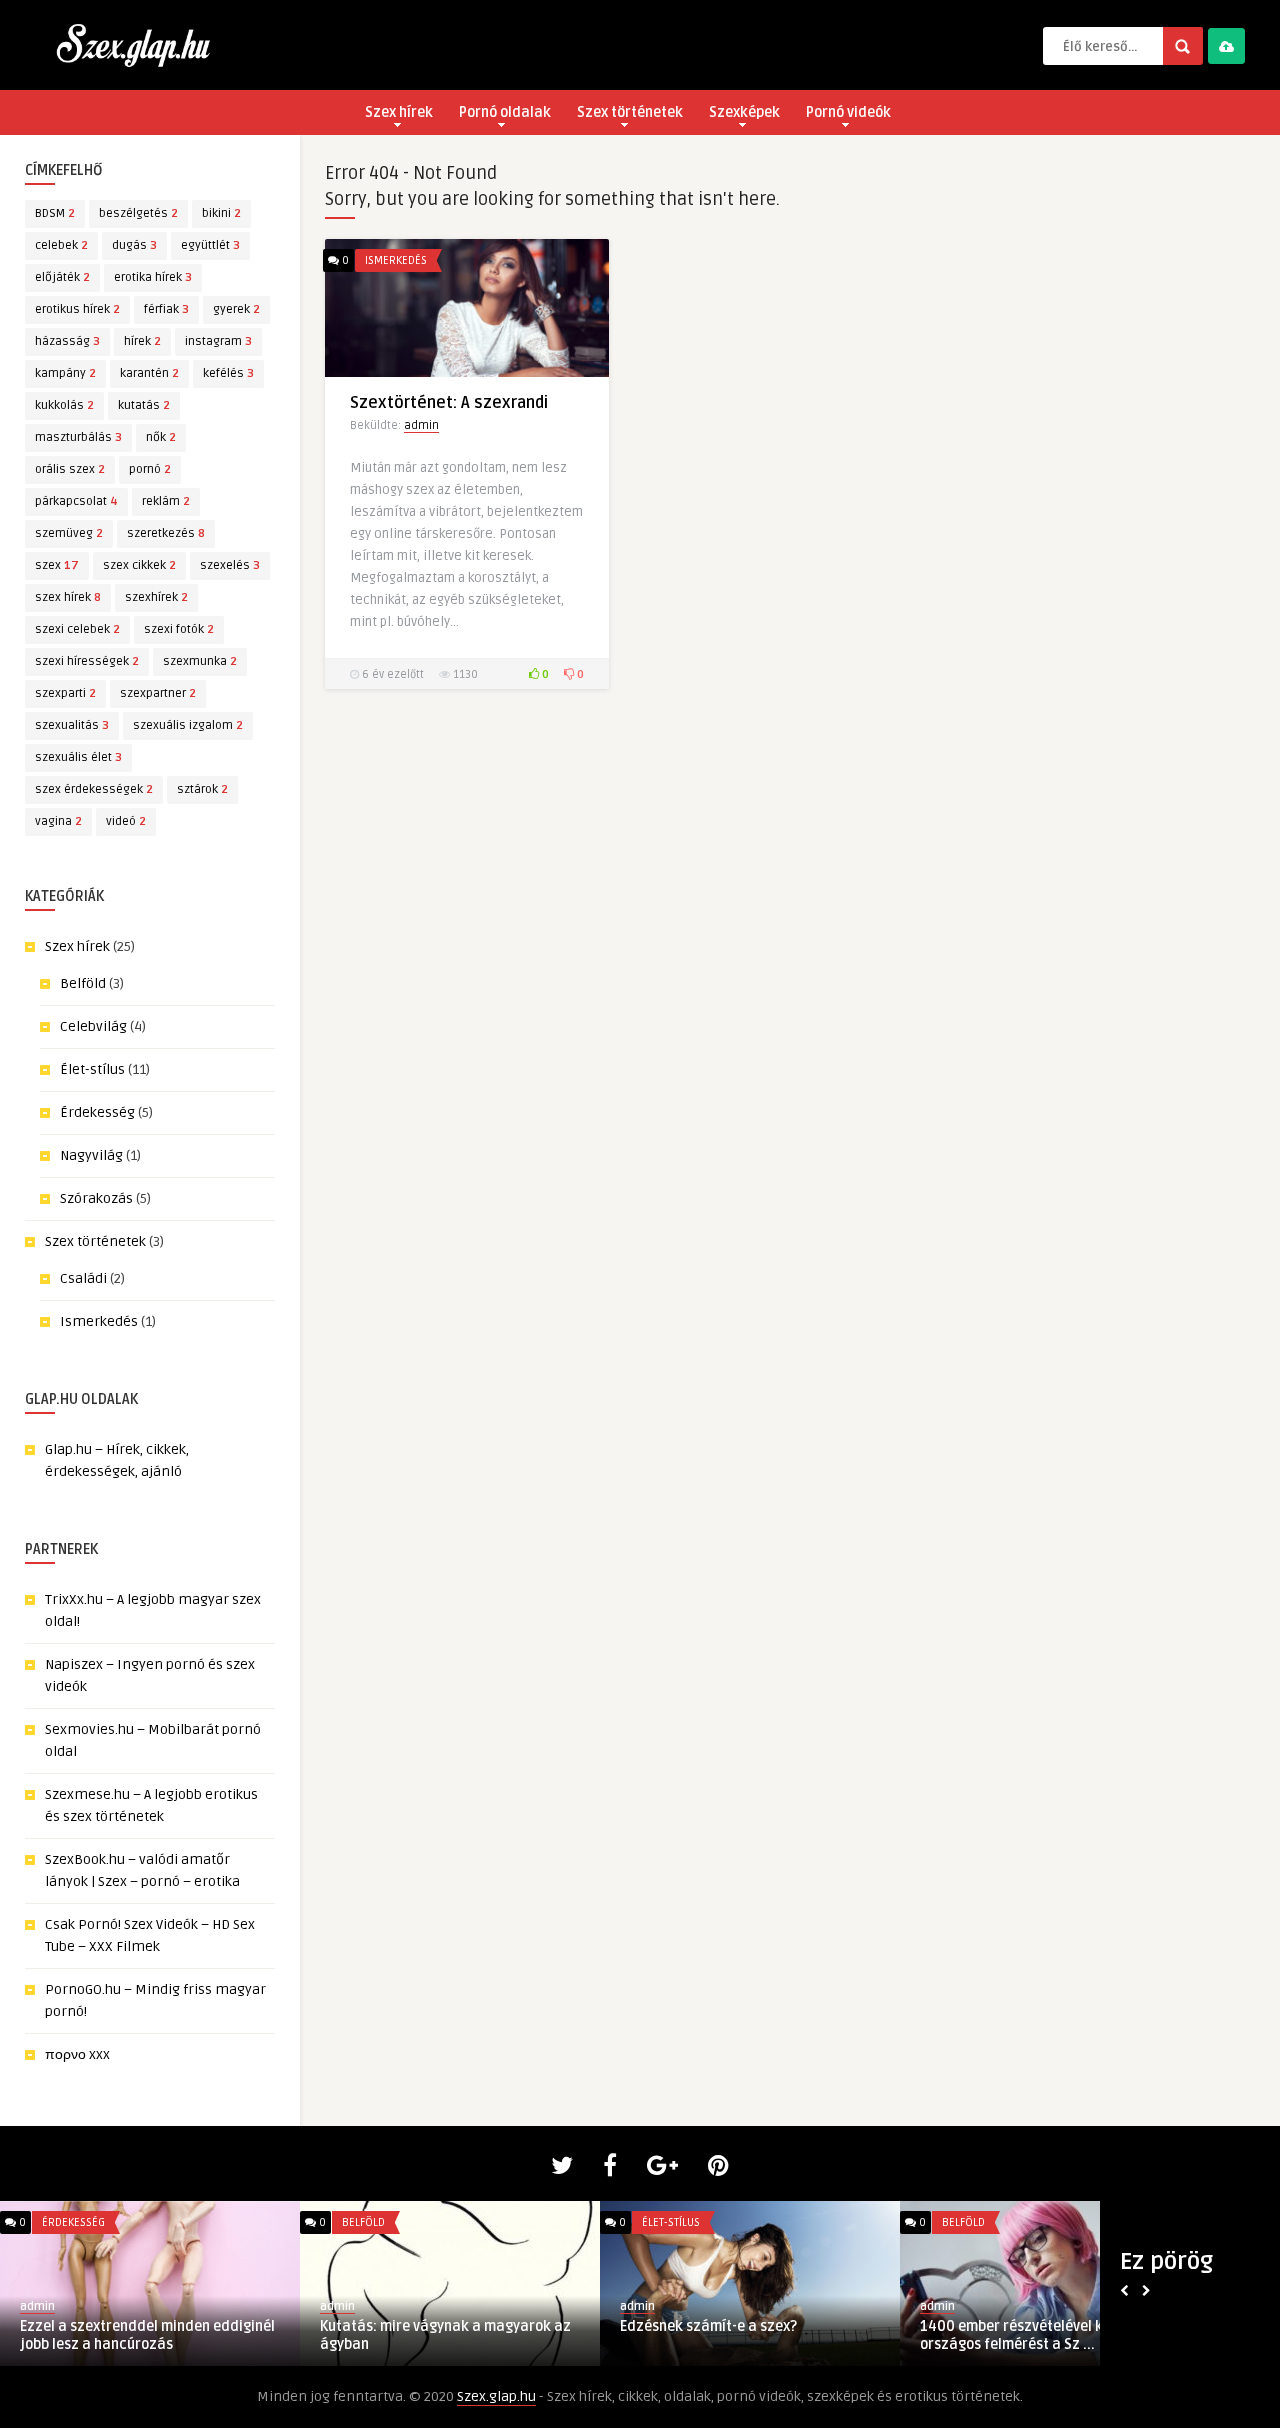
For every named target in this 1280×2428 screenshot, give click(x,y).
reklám (166, 501)
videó (126, 821)
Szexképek (744, 112)
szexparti (65, 693)
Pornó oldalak (505, 112)
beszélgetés (138, 213)
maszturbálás (78, 437)
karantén (149, 373)
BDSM (55, 213)
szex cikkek (139, 565)
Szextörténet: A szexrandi (449, 403)
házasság (67, 341)
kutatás (144, 405)
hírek (142, 341)
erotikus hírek (77, 309)
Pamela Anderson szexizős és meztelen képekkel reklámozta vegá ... (149, 2335)
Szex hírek (399, 112)
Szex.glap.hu (496, 2396)
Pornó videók (848, 112)
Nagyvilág (91, 1155)
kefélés (228, 373)
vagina (58, 821)
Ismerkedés (99, 1321)
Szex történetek (630, 112)
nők (161, 437)
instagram (218, 341)
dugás (134, 245)
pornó (150, 469)
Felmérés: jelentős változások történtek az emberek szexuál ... (1027, 2335)
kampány (65, 373)
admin (421, 425)
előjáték (62, 277)
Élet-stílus (92, 1069)
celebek (61, 245)
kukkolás (64, 405)
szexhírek (156, 597)
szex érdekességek (94, 789)
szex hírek (68, 597)
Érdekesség (97, 1112)
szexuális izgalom (188, 725)
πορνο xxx (77, 2054)
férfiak (166, 309)
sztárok (202, 789)
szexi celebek (77, 629)
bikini (221, 213)
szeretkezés (166, 533)
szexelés (230, 565)
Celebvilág (93, 1026)
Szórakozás (96, 1198)
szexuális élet (78, 757)
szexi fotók (179, 629)
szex (57, 565)
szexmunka (200, 661)
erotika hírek (153, 277)
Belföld (83, 983)
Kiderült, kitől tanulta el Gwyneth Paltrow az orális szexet (429, 2335)
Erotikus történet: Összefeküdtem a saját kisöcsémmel (738, 2335)
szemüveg (69, 533)
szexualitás (72, 725)
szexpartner (158, 693)
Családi (83, 1278)
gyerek (236, 309)
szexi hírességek (87, 661)
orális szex (70, 469)
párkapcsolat (76, 501)
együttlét (210, 245)
